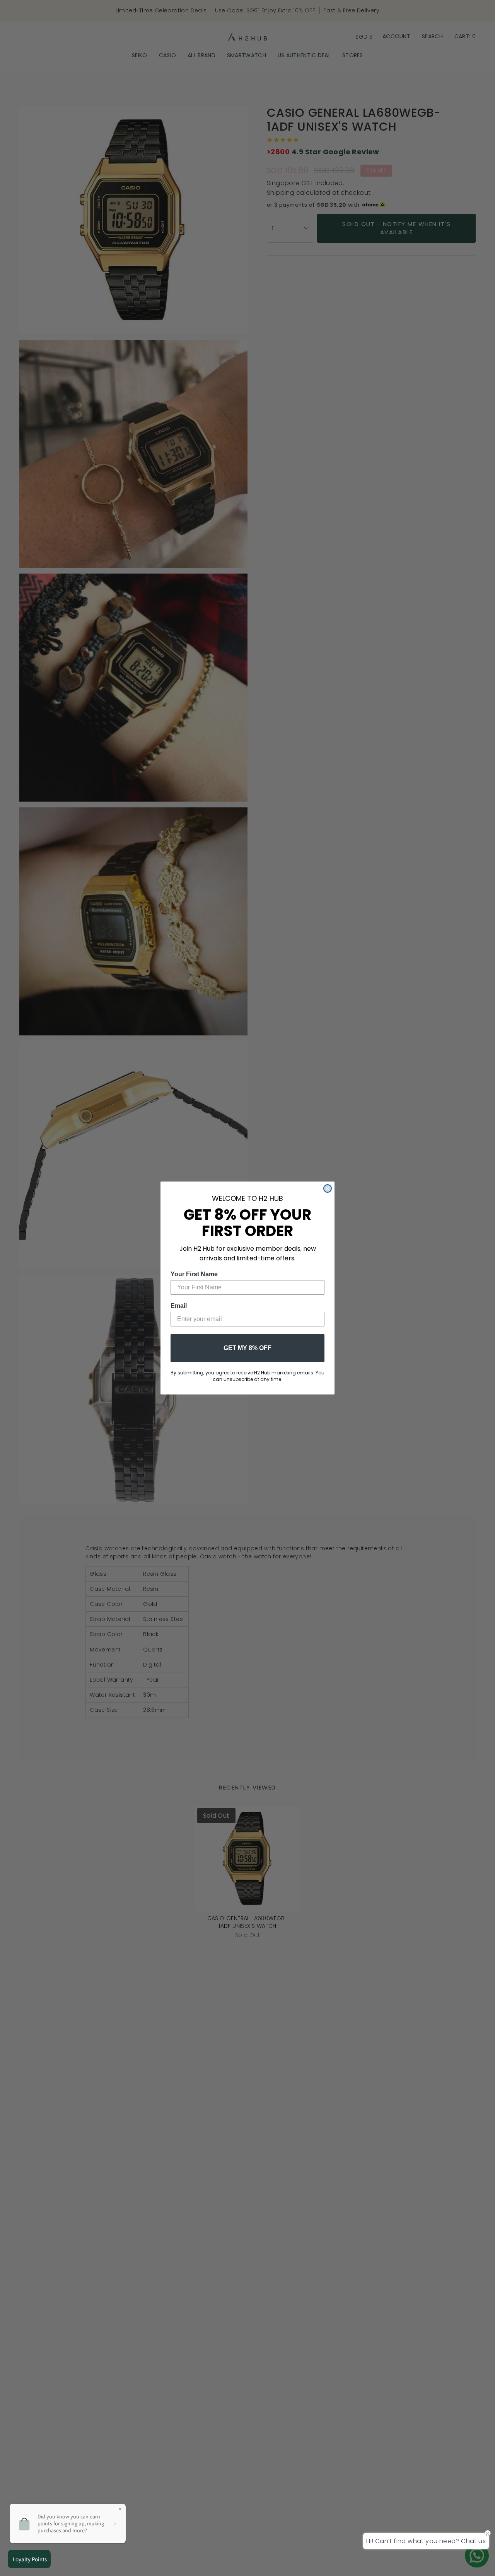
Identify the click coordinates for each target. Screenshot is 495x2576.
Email (179, 1306)
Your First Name (194, 1274)
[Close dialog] (328, 1188)
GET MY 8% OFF (247, 1348)
